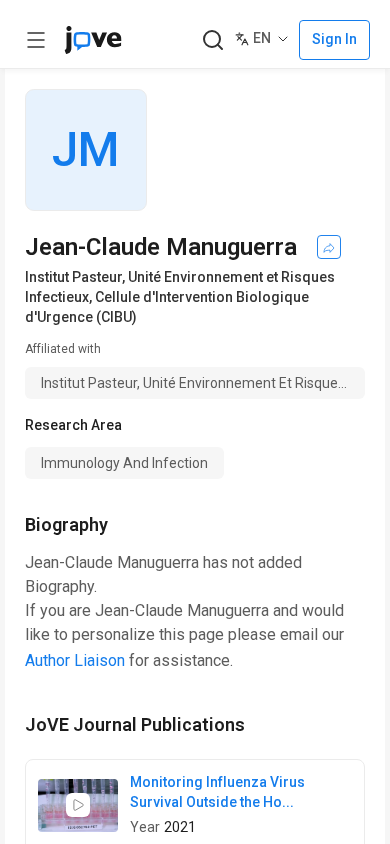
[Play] (78, 805)
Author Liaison (75, 660)
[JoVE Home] (93, 40)
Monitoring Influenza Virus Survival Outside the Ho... (217, 792)
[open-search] (212, 40)
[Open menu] (36, 40)
